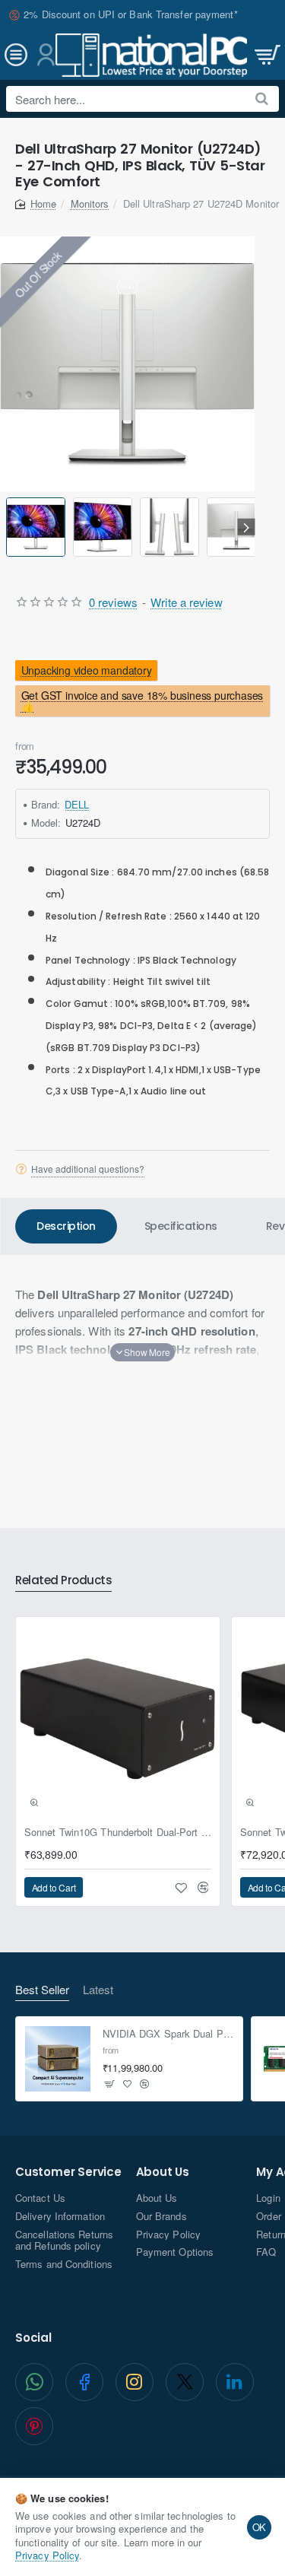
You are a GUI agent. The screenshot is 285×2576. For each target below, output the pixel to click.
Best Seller (42, 1990)
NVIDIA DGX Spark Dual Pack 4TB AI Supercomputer (168, 2034)
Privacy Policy (47, 2555)
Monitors (90, 203)
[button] (9, 527)
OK (260, 2527)
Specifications (181, 1226)
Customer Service (68, 2173)
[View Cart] (266, 55)
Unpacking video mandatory (87, 670)
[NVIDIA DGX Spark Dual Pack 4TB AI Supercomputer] (58, 2059)
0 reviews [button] (113, 602)
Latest (98, 1990)
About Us (163, 2173)
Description (66, 1226)
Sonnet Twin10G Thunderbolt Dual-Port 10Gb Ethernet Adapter (118, 1833)
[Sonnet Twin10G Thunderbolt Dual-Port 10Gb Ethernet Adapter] (118, 1719)
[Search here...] (262, 99)
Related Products (63, 1581)
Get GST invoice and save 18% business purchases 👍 (142, 701)
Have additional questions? (88, 1169)
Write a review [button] (186, 602)
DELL (77, 804)
